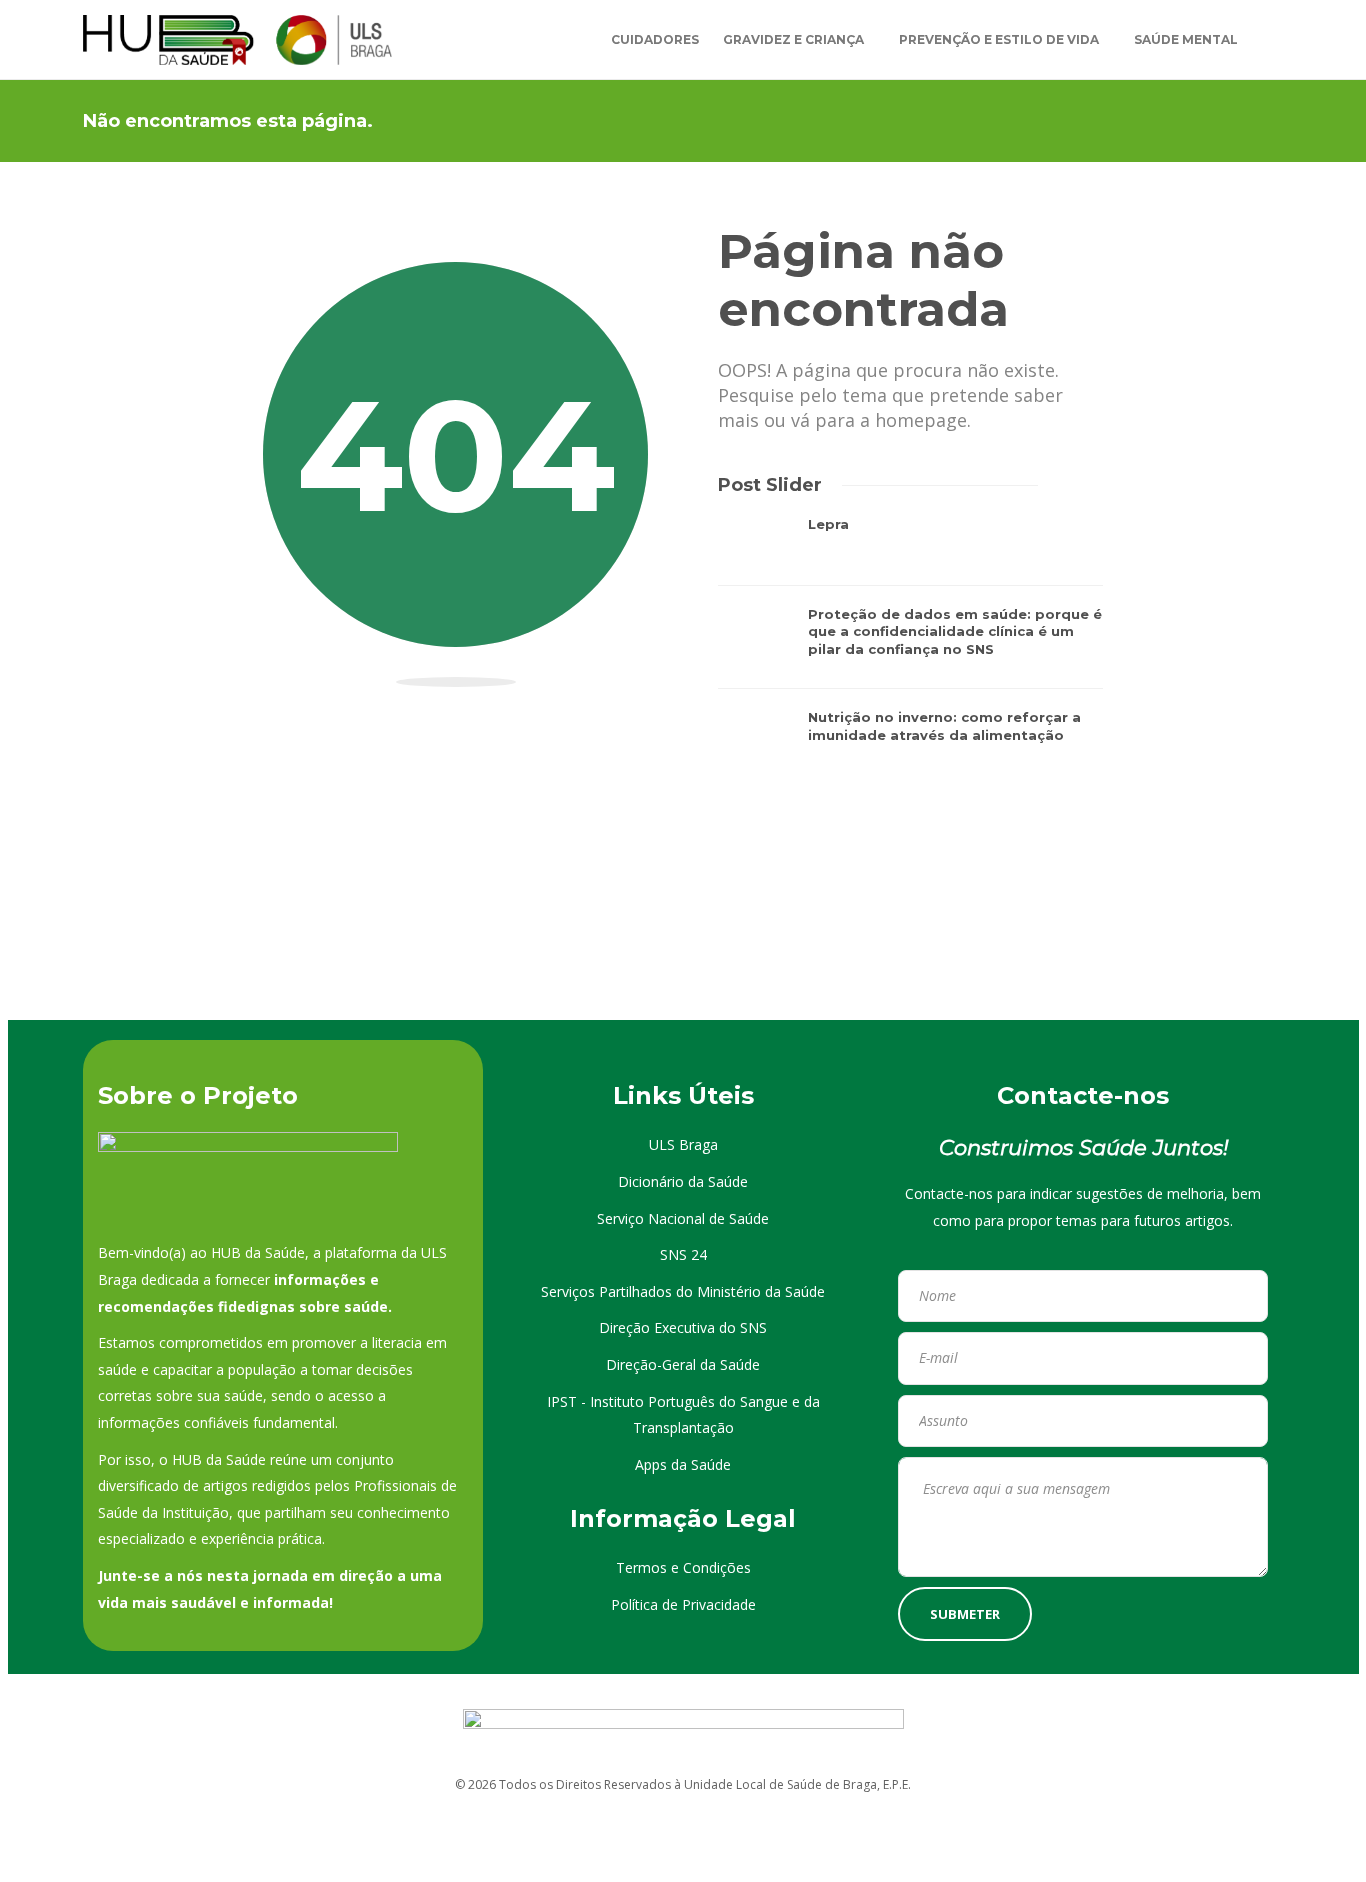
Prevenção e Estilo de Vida (999, 39)
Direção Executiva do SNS (683, 1327)
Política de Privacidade (683, 1604)
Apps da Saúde (683, 1464)
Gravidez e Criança (793, 39)
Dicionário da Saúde (683, 1181)
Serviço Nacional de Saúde (683, 1218)
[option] (910, 648)
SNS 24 (683, 1254)
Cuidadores (655, 39)
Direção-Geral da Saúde (683, 1364)
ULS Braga (683, 1144)
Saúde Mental (1186, 39)
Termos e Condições (683, 1567)
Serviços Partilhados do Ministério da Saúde (683, 1291)
